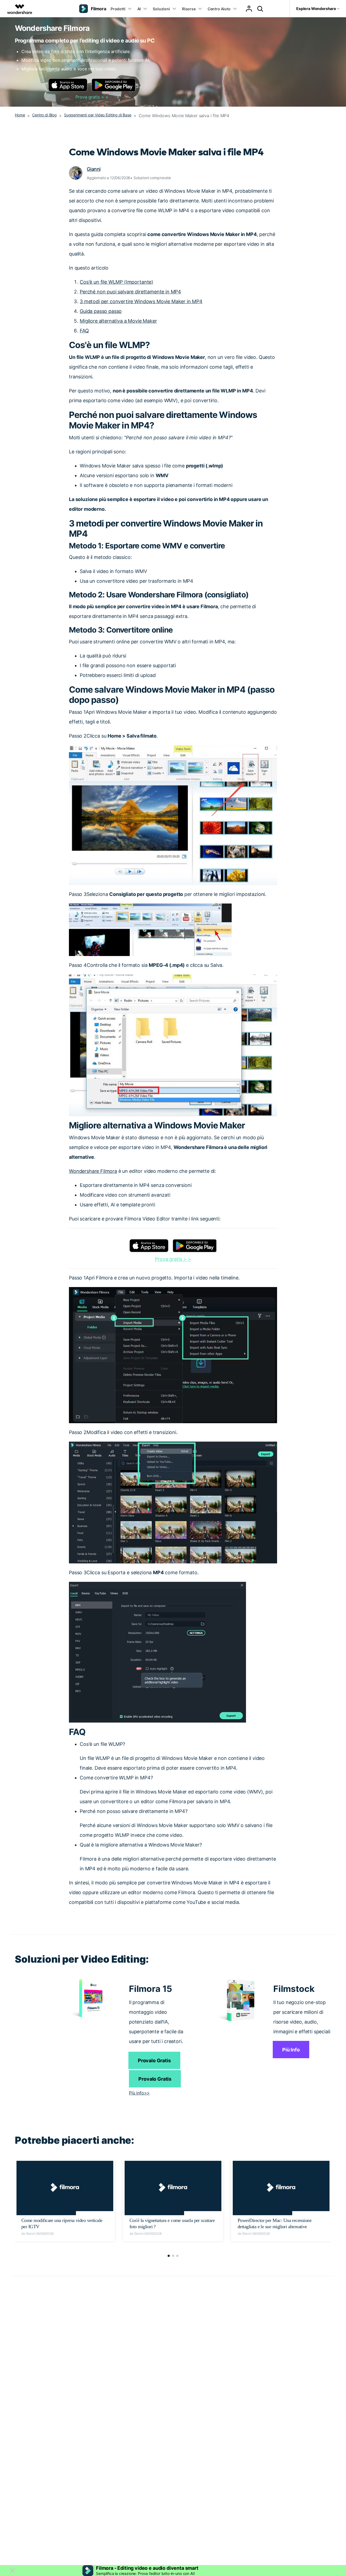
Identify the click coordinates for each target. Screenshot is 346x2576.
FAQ (84, 331)
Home (20, 115)
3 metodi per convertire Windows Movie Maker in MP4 (141, 301)
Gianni (94, 169)
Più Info (291, 2050)
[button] (169, 2256)
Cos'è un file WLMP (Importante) (117, 282)
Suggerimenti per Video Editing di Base (98, 115)
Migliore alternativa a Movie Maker (118, 321)
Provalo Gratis (154, 2061)
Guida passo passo (101, 311)
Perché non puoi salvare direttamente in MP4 (130, 292)
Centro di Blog (44, 115)
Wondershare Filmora (93, 1171)
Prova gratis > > (92, 97)
